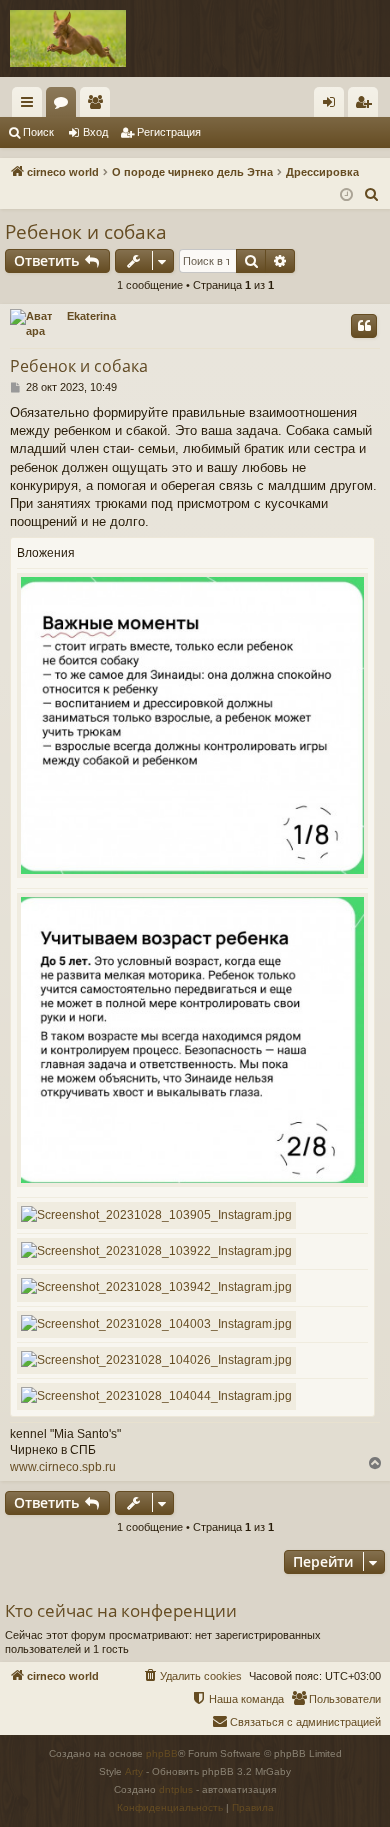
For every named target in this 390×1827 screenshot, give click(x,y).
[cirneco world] (68, 38)
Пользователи (99, 106)
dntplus (176, 1789)
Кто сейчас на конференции (121, 1610)
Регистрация (169, 132)
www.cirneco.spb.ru (63, 1467)
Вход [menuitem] (333, 106)
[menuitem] (372, 195)
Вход (95, 132)
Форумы (65, 106)
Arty (134, 1771)
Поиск (38, 132)
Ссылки (31, 106)
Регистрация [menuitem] (367, 106)
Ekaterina (91, 316)
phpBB (162, 1753)
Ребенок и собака (86, 232)
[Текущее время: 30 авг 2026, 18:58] (346, 195)
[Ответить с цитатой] (364, 326)
